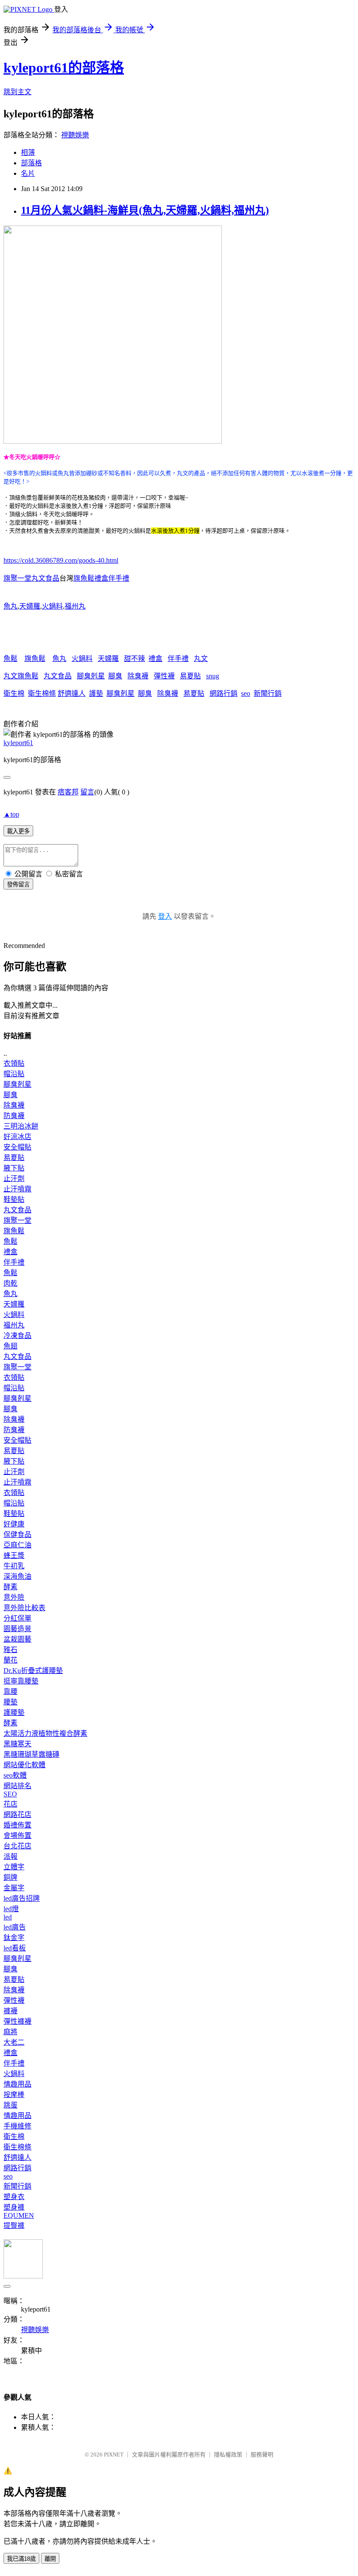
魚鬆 (10, 659)
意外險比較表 (24, 1608)
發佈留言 (18, 884)
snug (213, 676)
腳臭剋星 (91, 676)
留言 (87, 792)
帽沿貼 (14, 1074)
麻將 (10, 2032)
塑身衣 (14, 2197)
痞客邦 (68, 792)
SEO (10, 1794)
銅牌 (10, 1877)
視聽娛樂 (75, 135)
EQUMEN (19, 2215)
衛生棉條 (42, 693)
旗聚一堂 (17, 1220)
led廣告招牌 (22, 1898)
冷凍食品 (17, 1336)
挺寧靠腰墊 (21, 1681)
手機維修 (17, 2126)
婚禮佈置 (17, 1825)
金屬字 (14, 1888)
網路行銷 (224, 693)
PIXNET (114, 2455)
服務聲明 (262, 2455)
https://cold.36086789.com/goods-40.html (61, 560)
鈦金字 (14, 1938)
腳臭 (115, 676)
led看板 (15, 1948)
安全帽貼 (17, 1147)
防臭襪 (14, 1116)
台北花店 (17, 1846)
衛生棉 (14, 693)
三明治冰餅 (21, 1126)
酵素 (10, 1587)
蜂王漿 (14, 1555)
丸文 (201, 659)
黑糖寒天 (17, 1744)
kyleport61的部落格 (64, 68)
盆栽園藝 (17, 1639)
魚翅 (10, 1346)
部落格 (31, 163)
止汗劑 (14, 1179)
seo (246, 693)
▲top (11, 814)
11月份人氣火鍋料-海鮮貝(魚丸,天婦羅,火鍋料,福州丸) (145, 210)
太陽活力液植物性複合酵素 (45, 1733)
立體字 (14, 1867)
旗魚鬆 (35, 659)
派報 (10, 1856)
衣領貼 (14, 1063)
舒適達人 (72, 693)
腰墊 (10, 1702)
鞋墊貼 (14, 1199)
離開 (50, 2559)
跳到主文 (17, 92)
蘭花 (10, 1660)
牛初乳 (14, 1566)
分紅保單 (17, 1618)
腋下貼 (14, 1168)
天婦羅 (30, 606)
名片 (28, 173)
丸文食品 (58, 676)
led (8, 1917)
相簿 (28, 152)
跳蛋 (10, 2105)
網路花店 (17, 1815)
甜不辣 (134, 659)
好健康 (14, 1524)
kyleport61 (18, 743)
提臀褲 (14, 2225)
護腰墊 (14, 1712)
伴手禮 (178, 659)
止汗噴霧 (17, 1189)
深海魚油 (17, 1576)
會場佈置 (17, 1835)
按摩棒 (14, 2095)
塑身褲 (14, 2207)
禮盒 (155, 659)
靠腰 (10, 1692)
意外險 (14, 1597)
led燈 (11, 1909)
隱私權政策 (228, 2455)
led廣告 (15, 1927)
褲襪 (10, 2011)
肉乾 (10, 1283)
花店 (10, 1804)
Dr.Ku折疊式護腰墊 (33, 1671)
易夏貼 (190, 676)
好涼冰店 (17, 1137)
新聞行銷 (268, 693)
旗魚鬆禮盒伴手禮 (101, 578)
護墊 (96, 693)
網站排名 (17, 1786)
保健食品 (17, 1534)
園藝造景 (17, 1629)
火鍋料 (52, 606)
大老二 (14, 2042)
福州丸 (75, 606)
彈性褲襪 (17, 2021)
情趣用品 (17, 2084)
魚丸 (10, 606)
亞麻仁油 (17, 1545)
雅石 (10, 1650)
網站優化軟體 (24, 1765)
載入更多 (18, 831)
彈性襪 (164, 676)
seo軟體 (15, 1775)
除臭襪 (138, 676)
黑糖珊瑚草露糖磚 (31, 1754)
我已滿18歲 (21, 2559)
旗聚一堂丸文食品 (31, 578)
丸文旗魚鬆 (21, 676)
